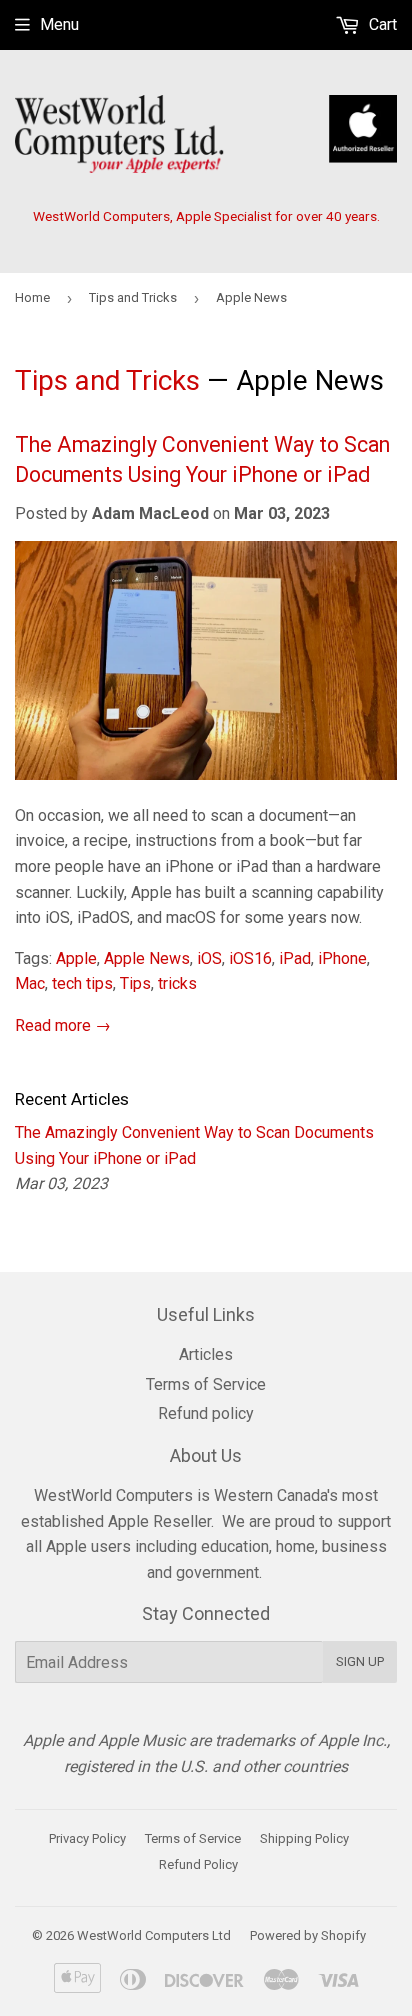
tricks (177, 983)
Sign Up (360, 1661)
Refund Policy (198, 1864)
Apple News (147, 958)
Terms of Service (206, 1384)
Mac (30, 983)
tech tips (82, 983)
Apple (76, 958)
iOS (209, 958)
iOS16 (250, 958)
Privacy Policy (87, 1838)
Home (32, 297)
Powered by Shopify (308, 1935)
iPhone (342, 958)
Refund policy (206, 1413)
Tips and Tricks (133, 297)
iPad (295, 958)
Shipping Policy (304, 1838)
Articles (206, 1354)
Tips (135, 983)
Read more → (63, 1025)
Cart (381, 24)
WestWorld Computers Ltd (154, 1935)
